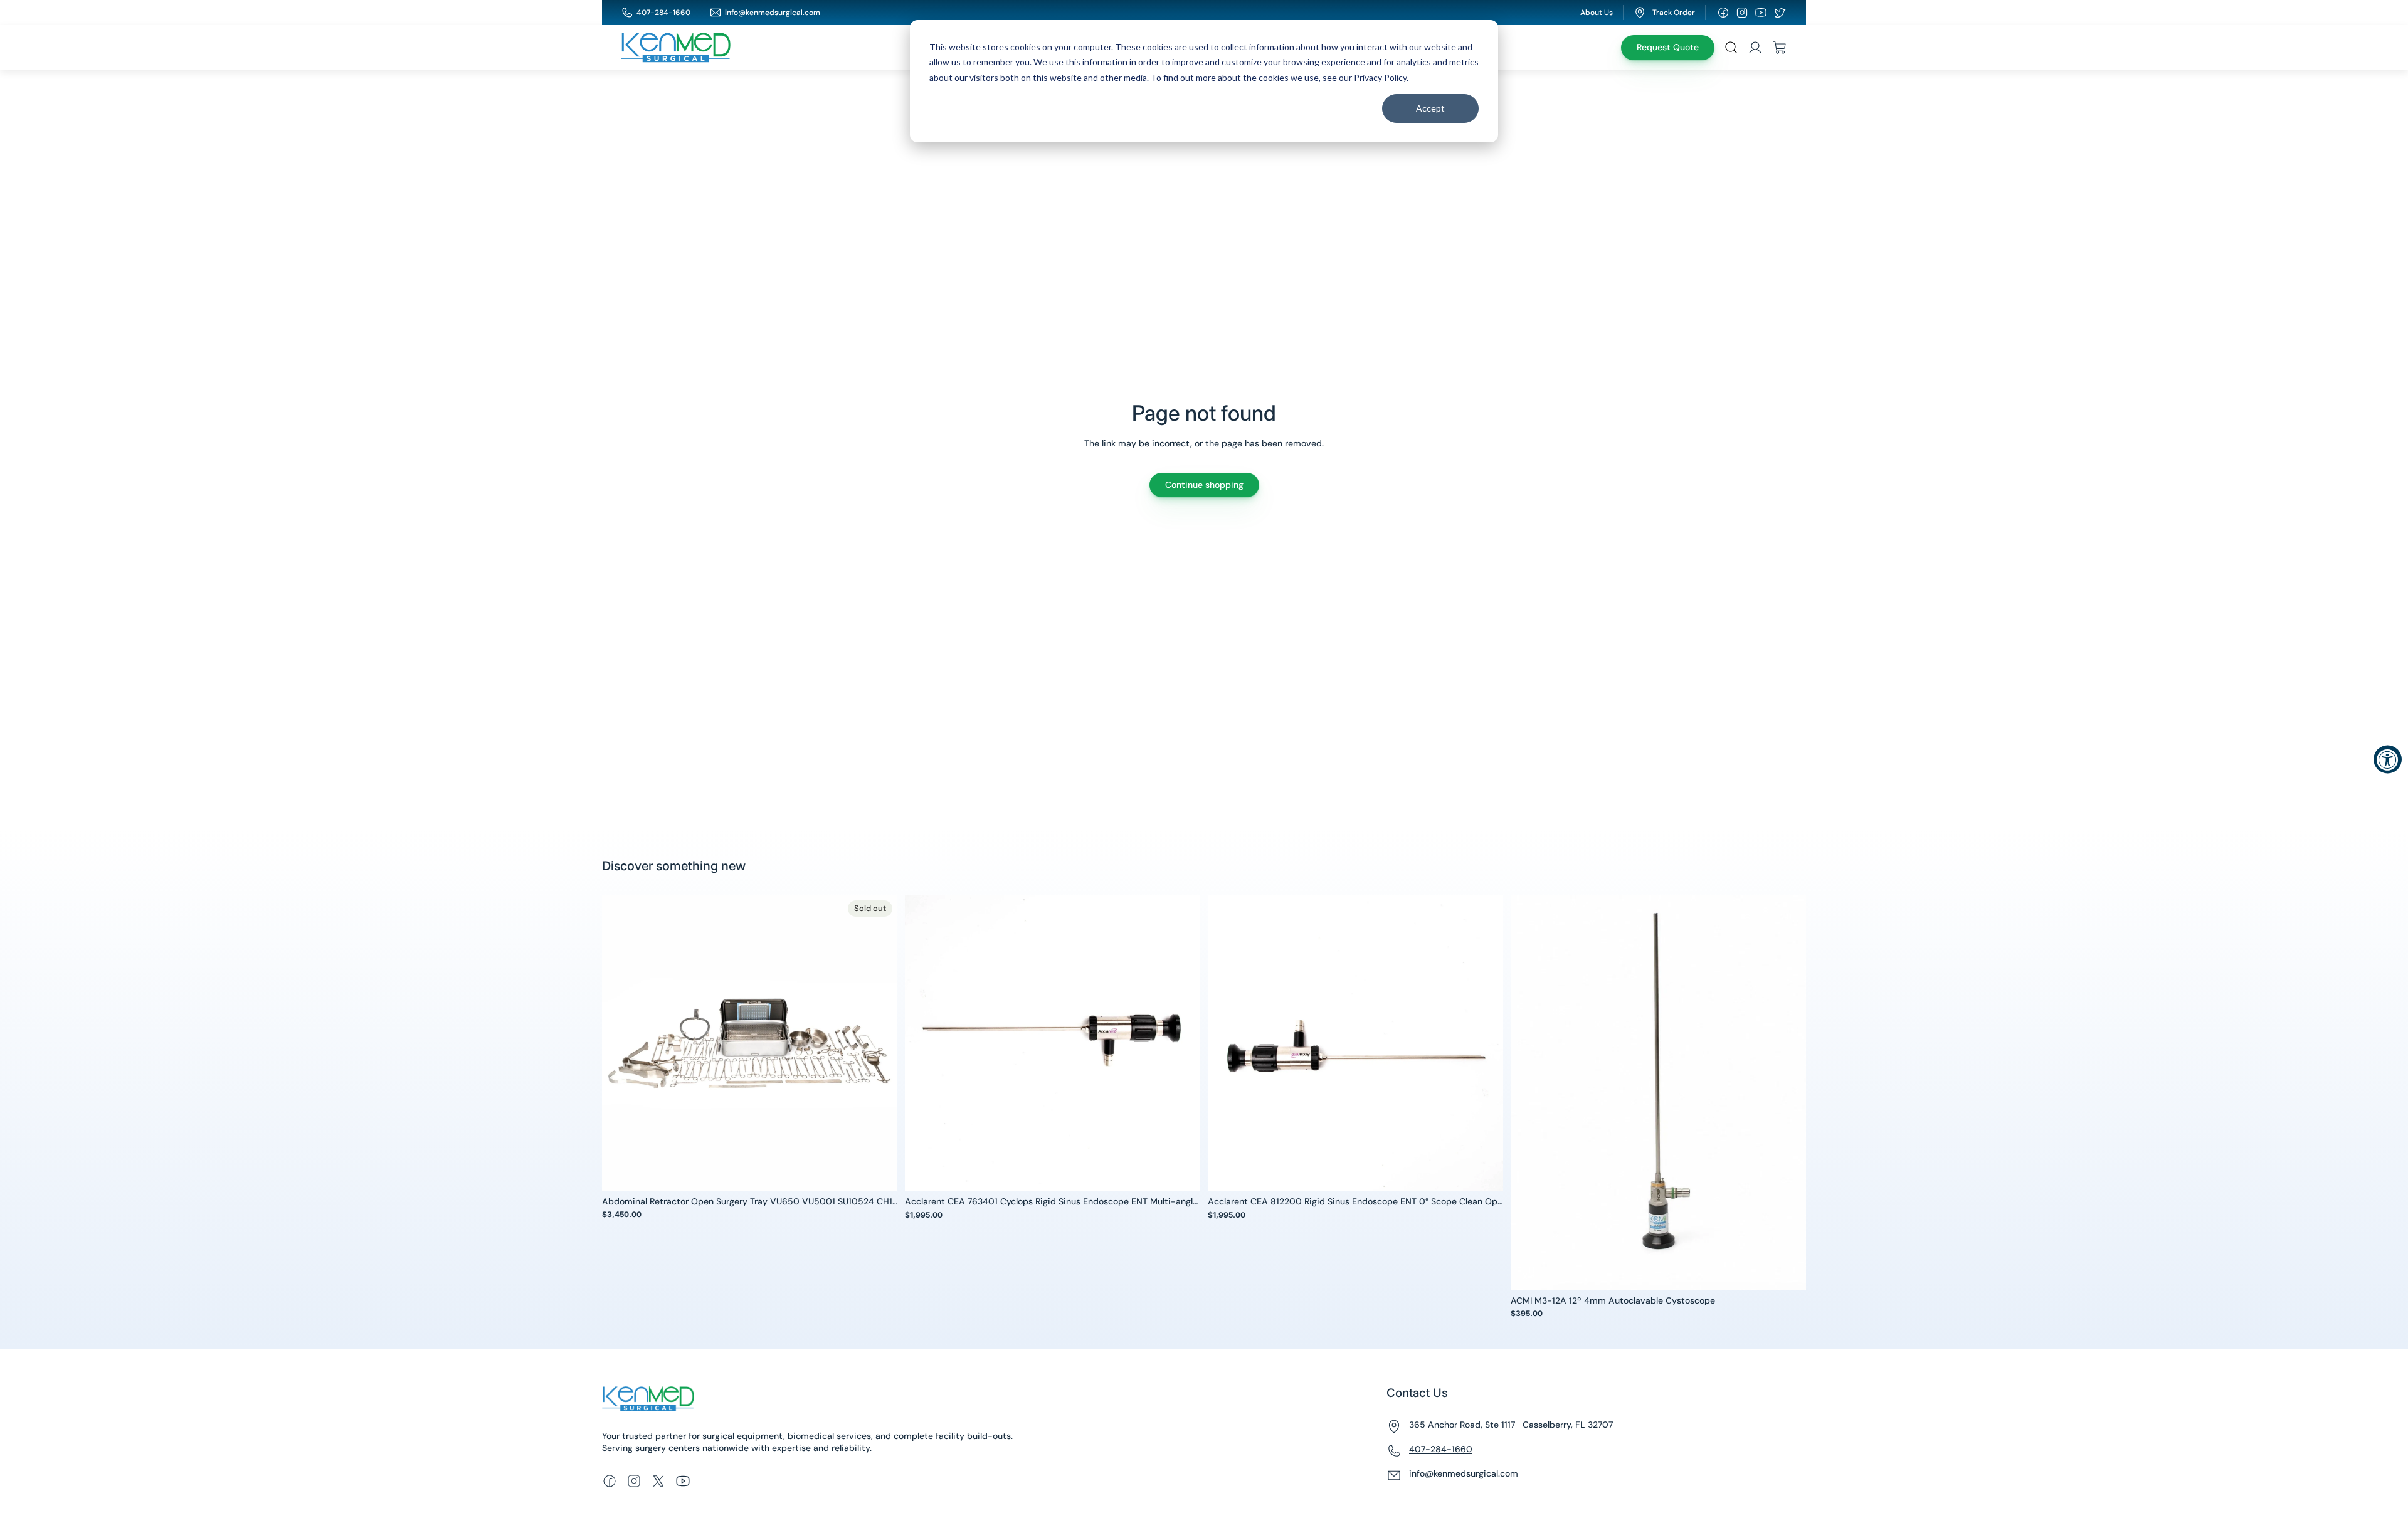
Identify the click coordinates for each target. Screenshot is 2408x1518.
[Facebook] (1723, 13)
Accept (1430, 108)
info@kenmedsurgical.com (773, 13)
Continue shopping (1204, 485)
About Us (1597, 13)
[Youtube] (1761, 13)
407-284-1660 (663, 13)
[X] (1780, 13)
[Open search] (1731, 48)
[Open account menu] (1755, 48)
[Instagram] (1742, 13)
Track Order (1674, 13)
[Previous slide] (621, 1043)
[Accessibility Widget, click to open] (2388, 759)
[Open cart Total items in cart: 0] (1780, 48)
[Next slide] (879, 1043)
